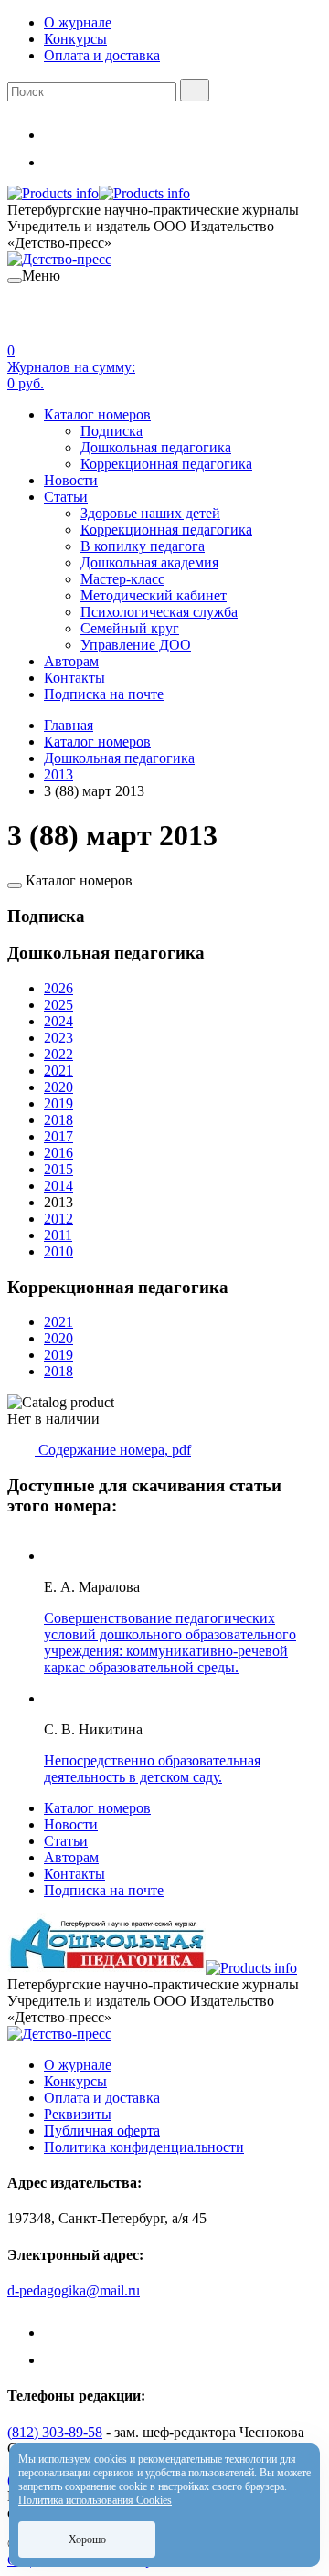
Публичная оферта (102, 2131)
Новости (71, 480)
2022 (58, 1054)
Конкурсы (75, 39)
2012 (58, 1219)
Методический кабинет (154, 595)
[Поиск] (195, 90)
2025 (58, 1005)
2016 (58, 1153)
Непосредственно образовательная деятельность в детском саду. (152, 1769)
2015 (58, 1169)
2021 (58, 1071)
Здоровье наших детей (150, 513)
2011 (58, 1235)
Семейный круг (130, 628)
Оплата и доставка (102, 55)
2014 (58, 1186)
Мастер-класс (122, 579)
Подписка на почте (104, 694)
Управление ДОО (136, 645)
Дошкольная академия (149, 562)
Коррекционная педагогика (166, 464)
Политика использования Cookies (95, 2500)
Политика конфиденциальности (144, 2147)
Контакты (74, 678)
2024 (58, 1021)
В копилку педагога (143, 546)
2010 (58, 1251)
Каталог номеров (97, 414)
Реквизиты (78, 2114)
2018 (58, 1120)
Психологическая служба (159, 612)
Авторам (71, 661)
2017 (58, 1136)
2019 (58, 1103)
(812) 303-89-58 (55, 2432)
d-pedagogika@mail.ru (74, 2290)
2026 (58, 988)
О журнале (78, 22)
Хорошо (87, 2539)
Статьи (66, 497)
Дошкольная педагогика (156, 447)
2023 (58, 1038)
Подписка (111, 431)
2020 (58, 1087)
